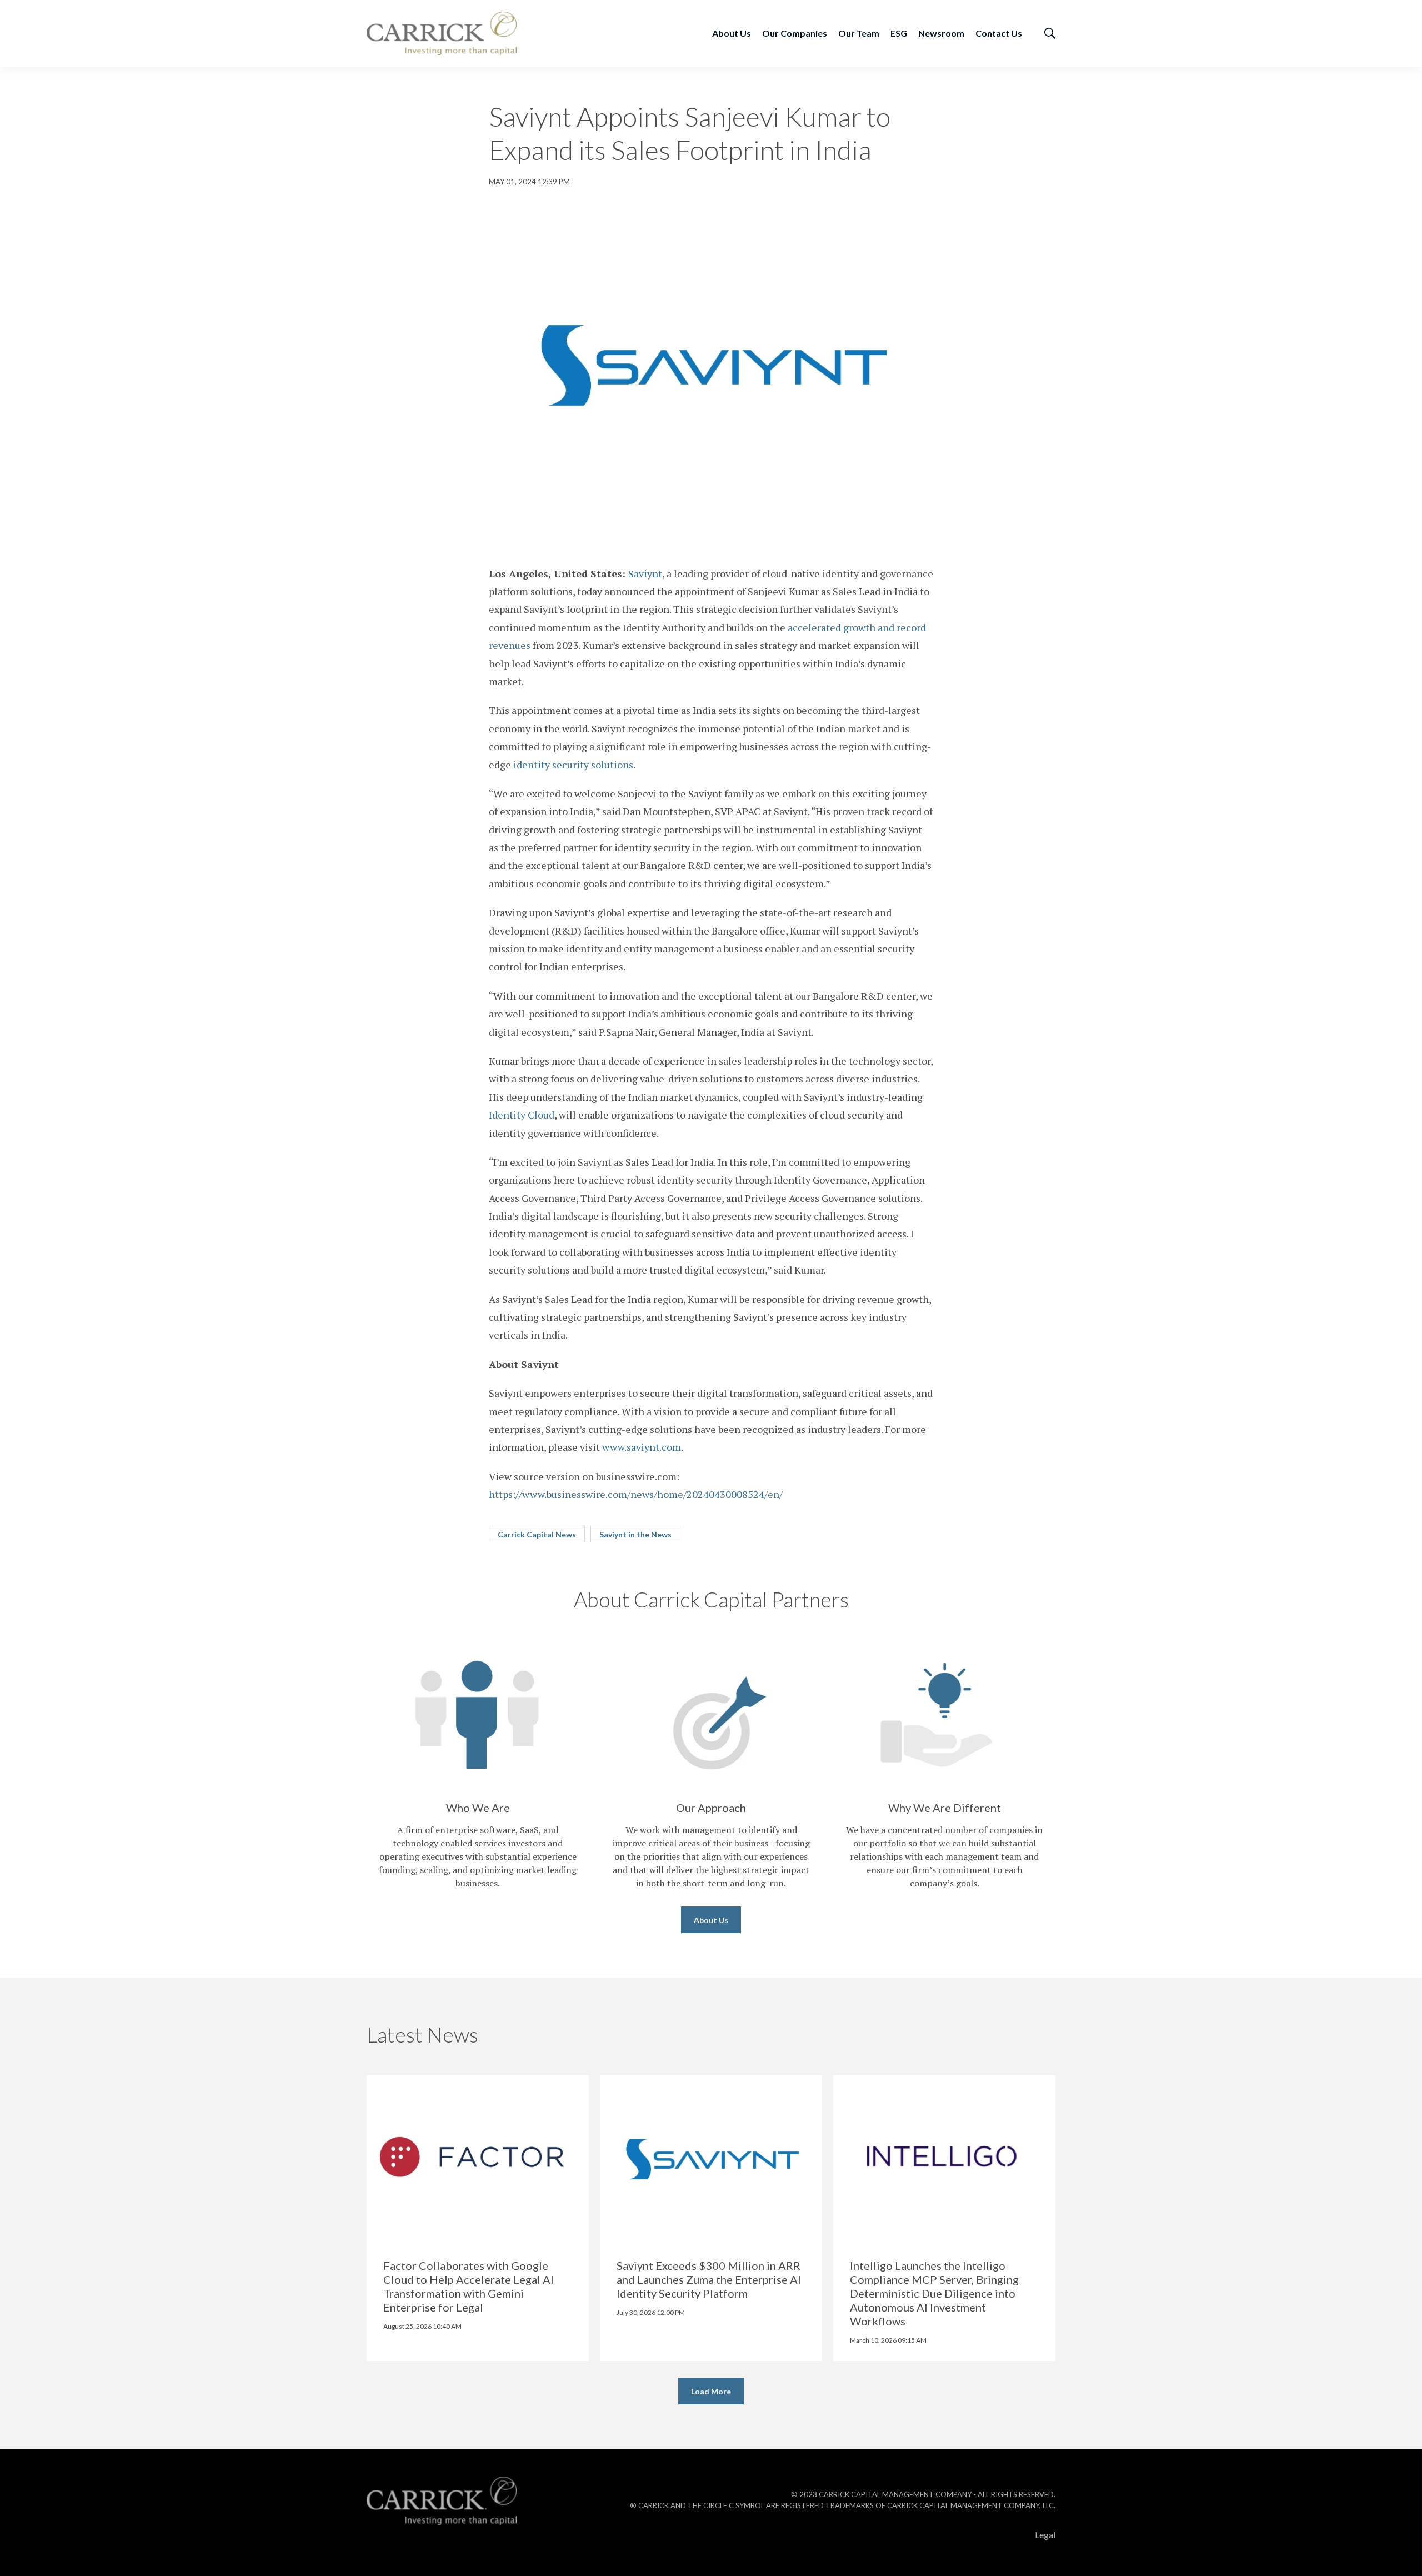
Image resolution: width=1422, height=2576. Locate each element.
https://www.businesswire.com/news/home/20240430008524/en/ (636, 1494)
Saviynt (645, 573)
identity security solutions (573, 765)
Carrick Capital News (537, 1534)
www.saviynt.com (642, 1447)
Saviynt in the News (635, 1534)
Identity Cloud (522, 1115)
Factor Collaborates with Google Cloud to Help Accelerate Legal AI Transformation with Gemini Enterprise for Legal (469, 2286)
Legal (1045, 2535)
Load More (711, 2391)
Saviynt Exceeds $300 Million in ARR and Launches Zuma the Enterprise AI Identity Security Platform (709, 2279)
